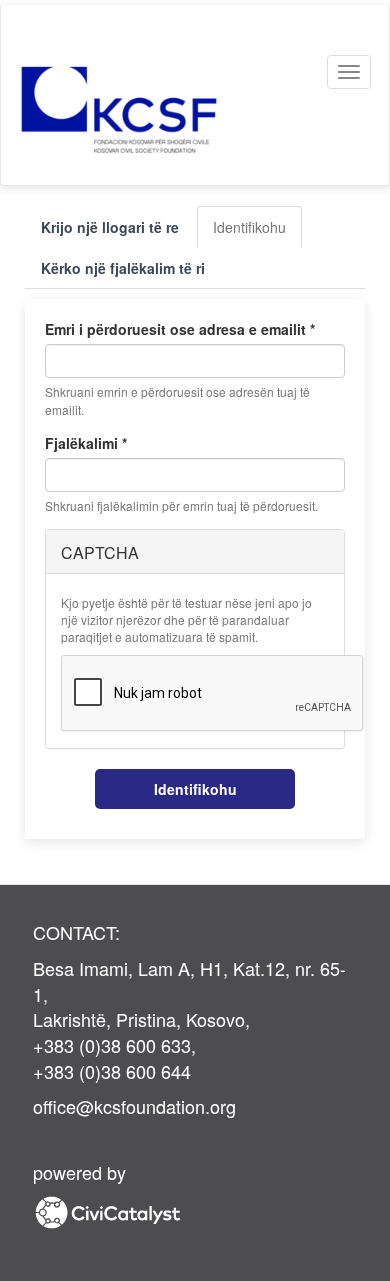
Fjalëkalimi (86, 443)
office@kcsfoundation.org (134, 1106)
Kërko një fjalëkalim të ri (123, 268)
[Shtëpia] (144, 110)
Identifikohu (257, 232)
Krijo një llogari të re (110, 227)
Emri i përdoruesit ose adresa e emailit (180, 329)
